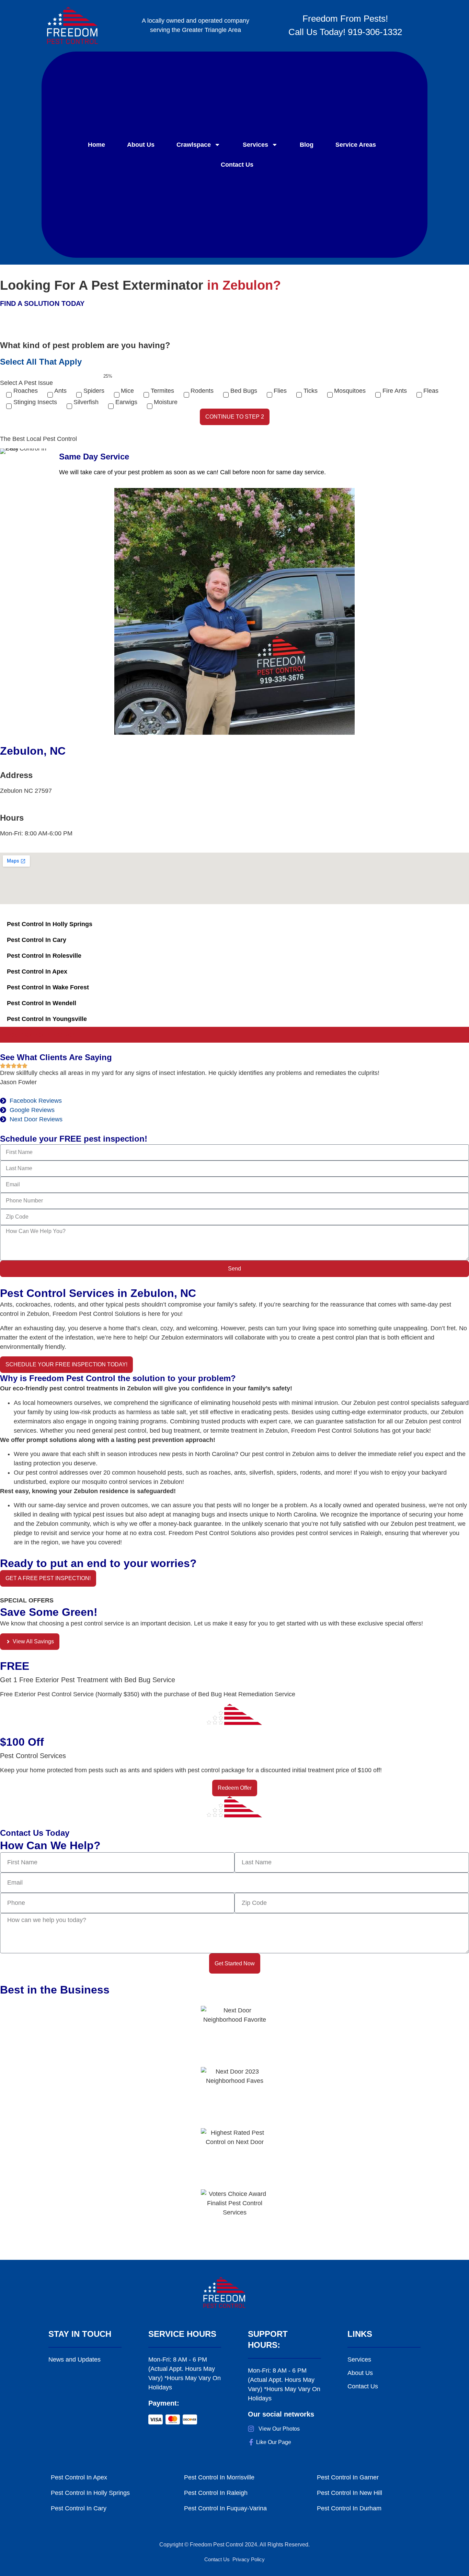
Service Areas (356, 145)
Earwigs (126, 402)
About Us (141, 145)
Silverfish (86, 402)
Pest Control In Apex (37, 971)
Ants (60, 391)
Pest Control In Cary (37, 940)
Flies (280, 391)
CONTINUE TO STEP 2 (235, 417)
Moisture (166, 402)
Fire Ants (395, 391)
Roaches (26, 391)
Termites (162, 391)
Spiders (94, 391)
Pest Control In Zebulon (42, 1035)
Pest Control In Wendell (42, 1003)
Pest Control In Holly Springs (50, 924)
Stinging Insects (35, 402)
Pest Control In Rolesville (44, 956)
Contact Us (237, 165)
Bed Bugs (244, 391)
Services (255, 145)
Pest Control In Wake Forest (48, 987)
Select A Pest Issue (26, 383)
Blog (307, 145)
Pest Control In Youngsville (47, 1019)
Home (96, 145)
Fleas (431, 391)
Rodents (202, 391)
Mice (127, 391)
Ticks (311, 391)
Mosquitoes (350, 391)
